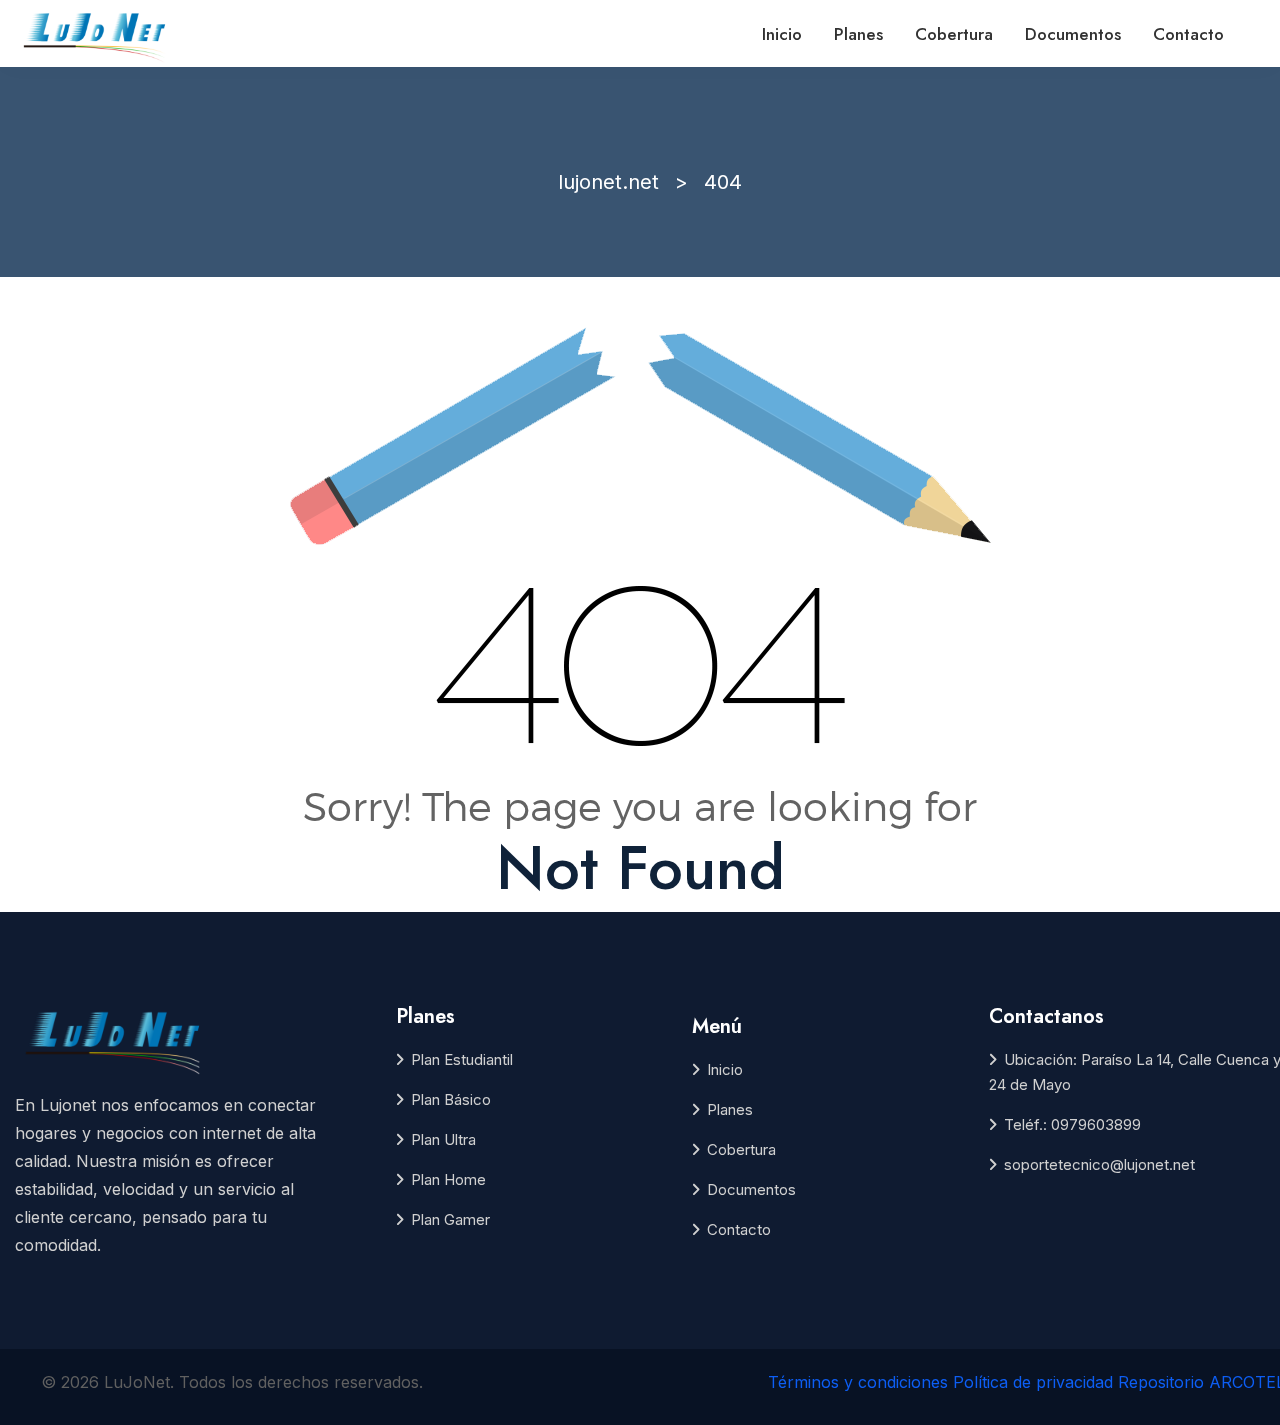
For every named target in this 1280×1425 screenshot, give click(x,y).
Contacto (1188, 34)
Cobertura (954, 34)
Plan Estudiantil (462, 1059)
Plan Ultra (443, 1139)
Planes (858, 34)
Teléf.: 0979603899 (1072, 1124)
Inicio (782, 34)
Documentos (1073, 34)
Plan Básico (451, 1099)
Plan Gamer (450, 1219)
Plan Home (448, 1179)
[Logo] (96, 35)
